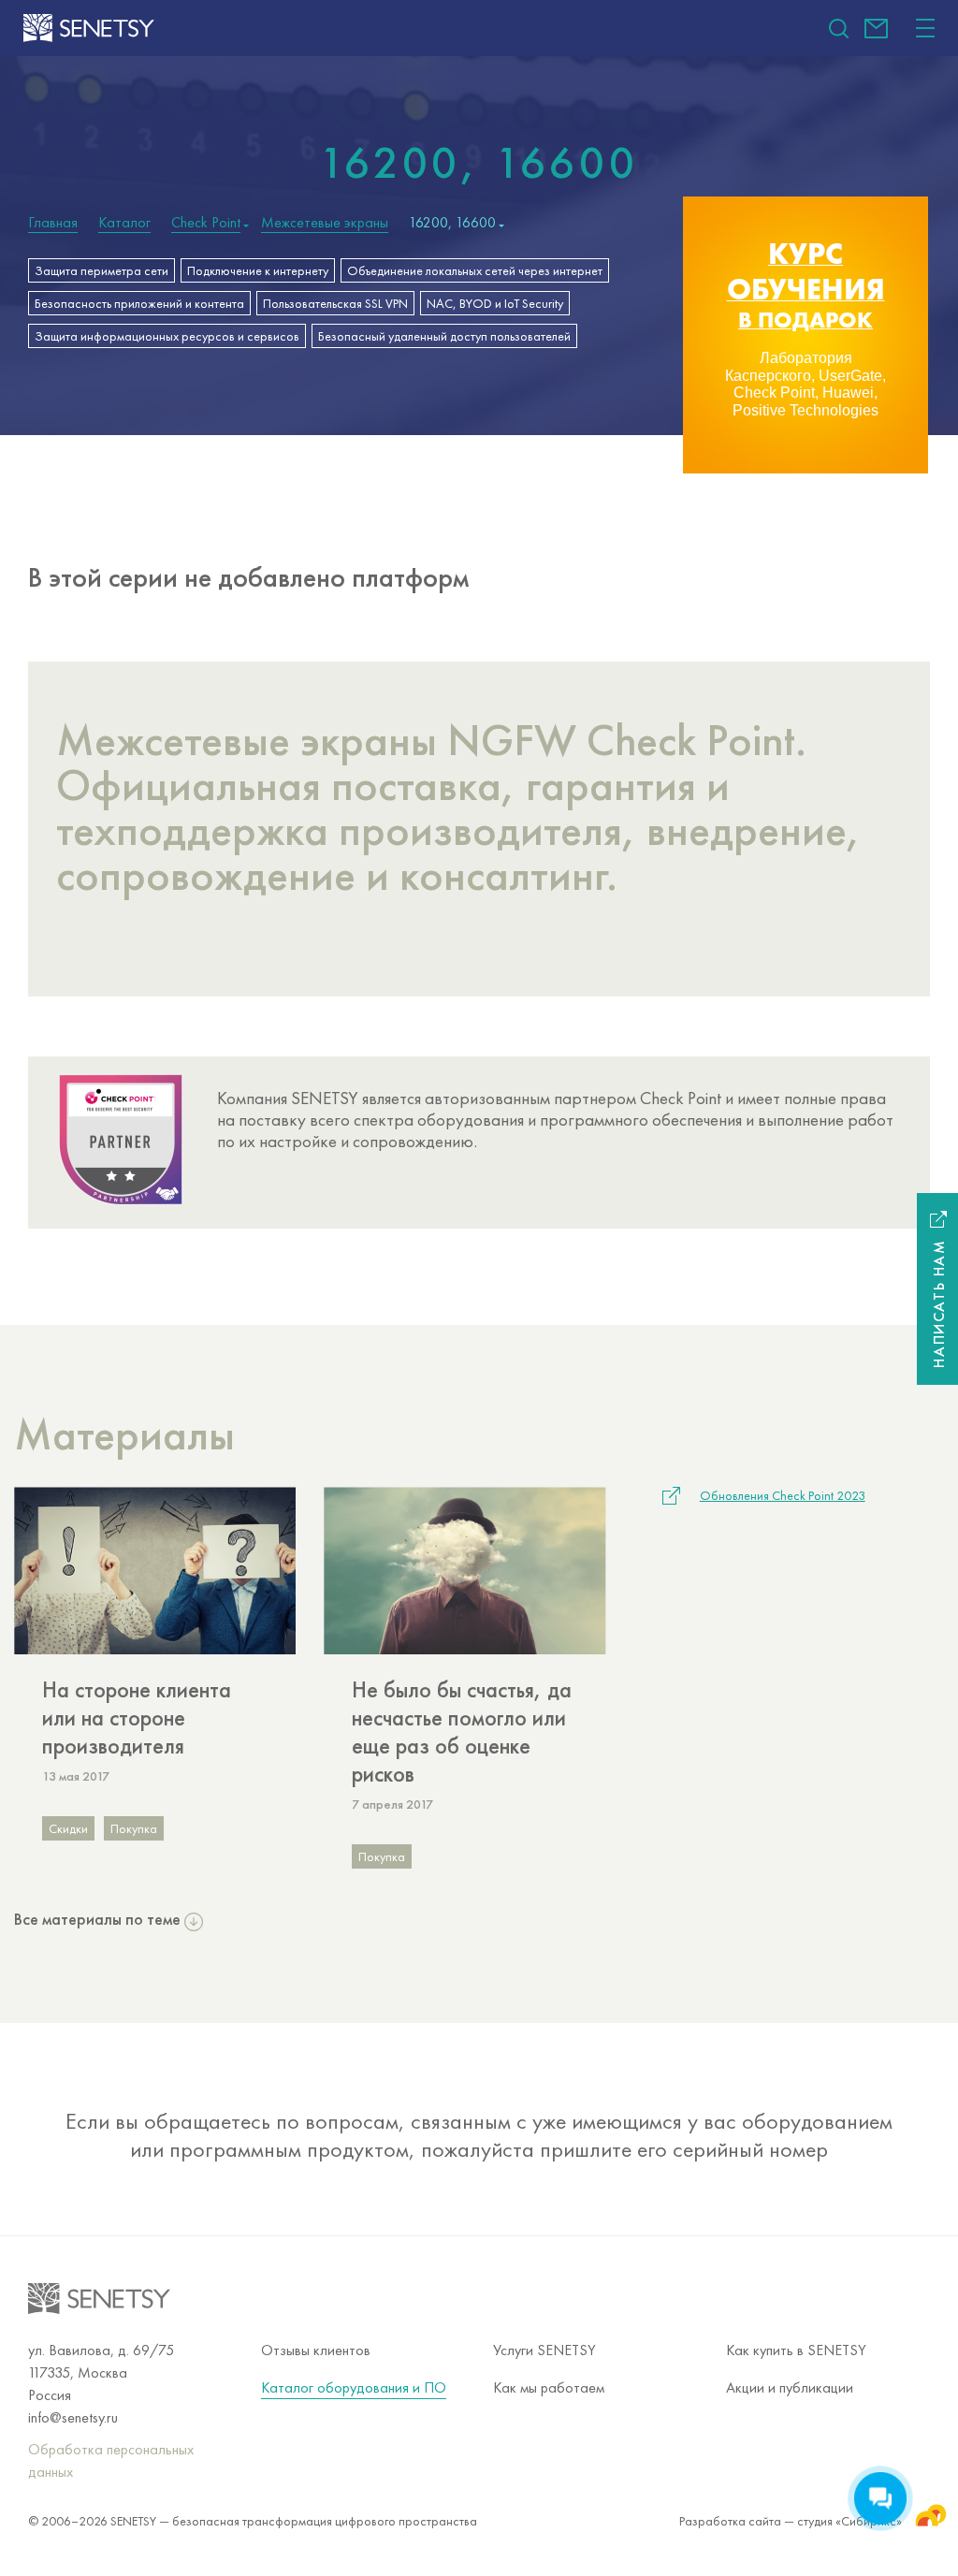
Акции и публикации (790, 2387)
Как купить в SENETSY (796, 2350)
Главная (53, 223)
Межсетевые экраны (325, 223)
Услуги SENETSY (544, 2350)
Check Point (206, 223)
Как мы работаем (549, 2387)
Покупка (134, 1828)
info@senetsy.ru (876, 29)
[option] (806, 335)
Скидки (68, 1828)
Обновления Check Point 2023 (783, 1495)
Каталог (124, 223)
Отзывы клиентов (316, 2350)
